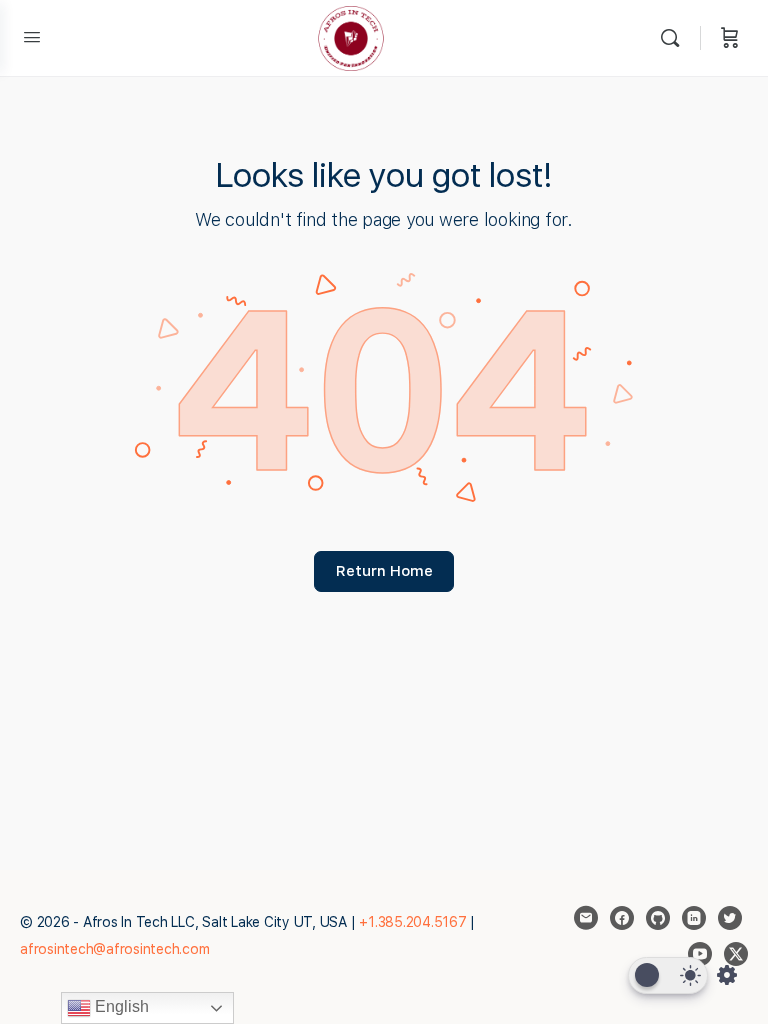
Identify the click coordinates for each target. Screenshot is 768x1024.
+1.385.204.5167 (412, 922)
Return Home (384, 571)
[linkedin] (694, 918)
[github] (658, 918)
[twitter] (730, 918)
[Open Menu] (32, 36)
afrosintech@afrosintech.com (115, 949)
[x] (736, 954)
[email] (586, 918)
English (120, 1006)
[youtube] (700, 954)
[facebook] (622, 918)
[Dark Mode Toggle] (668, 975)
